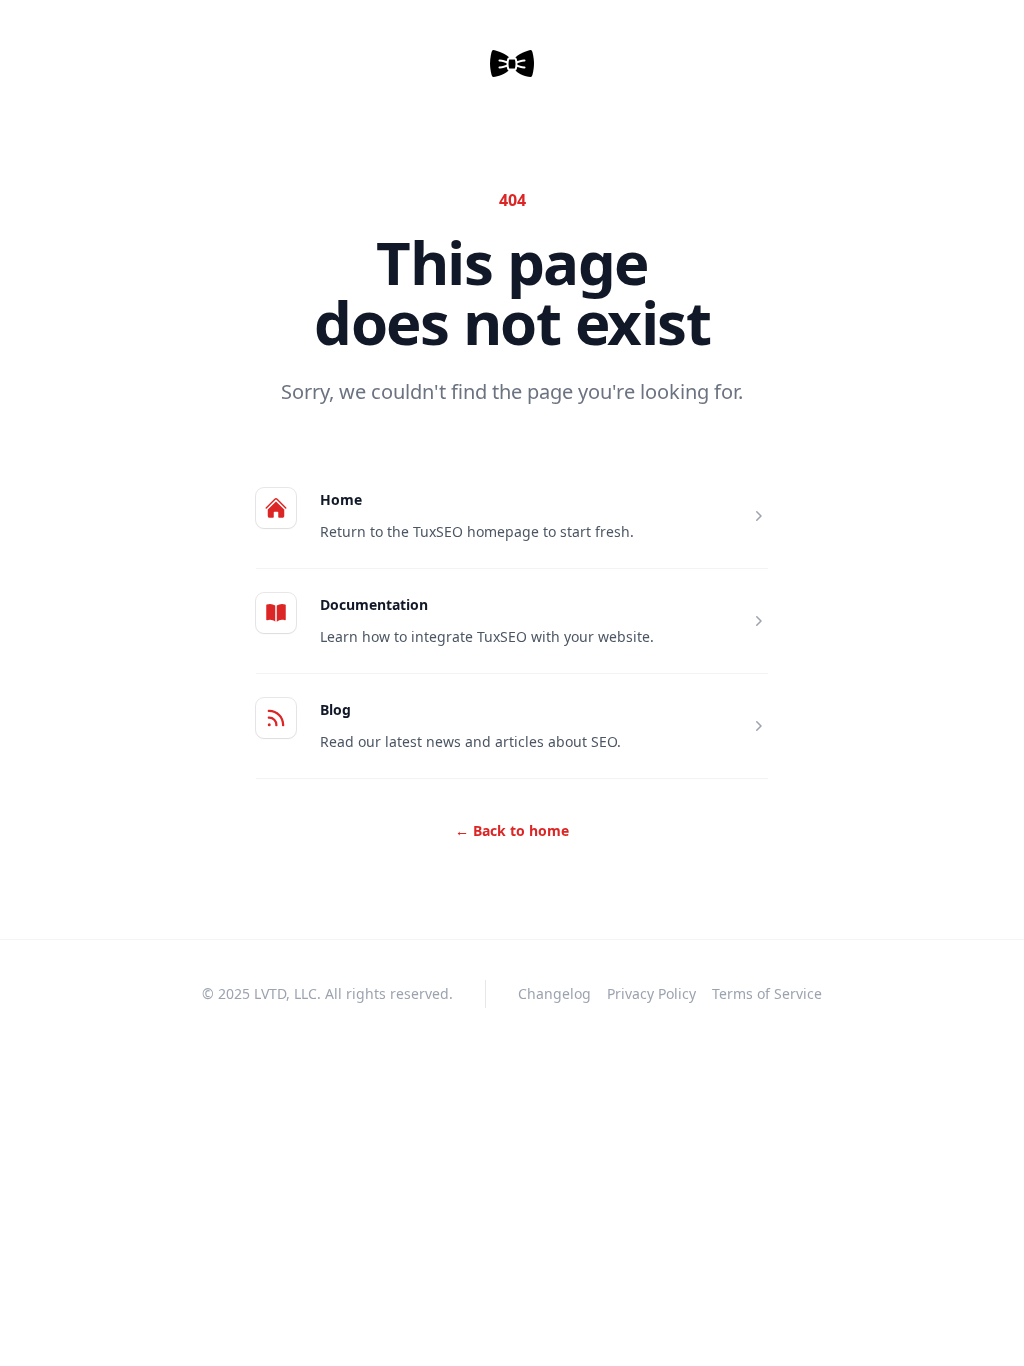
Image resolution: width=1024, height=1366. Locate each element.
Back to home (512, 830)
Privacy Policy (651, 993)
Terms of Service (767, 993)
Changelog (554, 993)
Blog (335, 709)
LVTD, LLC (285, 993)
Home (341, 499)
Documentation (374, 604)
